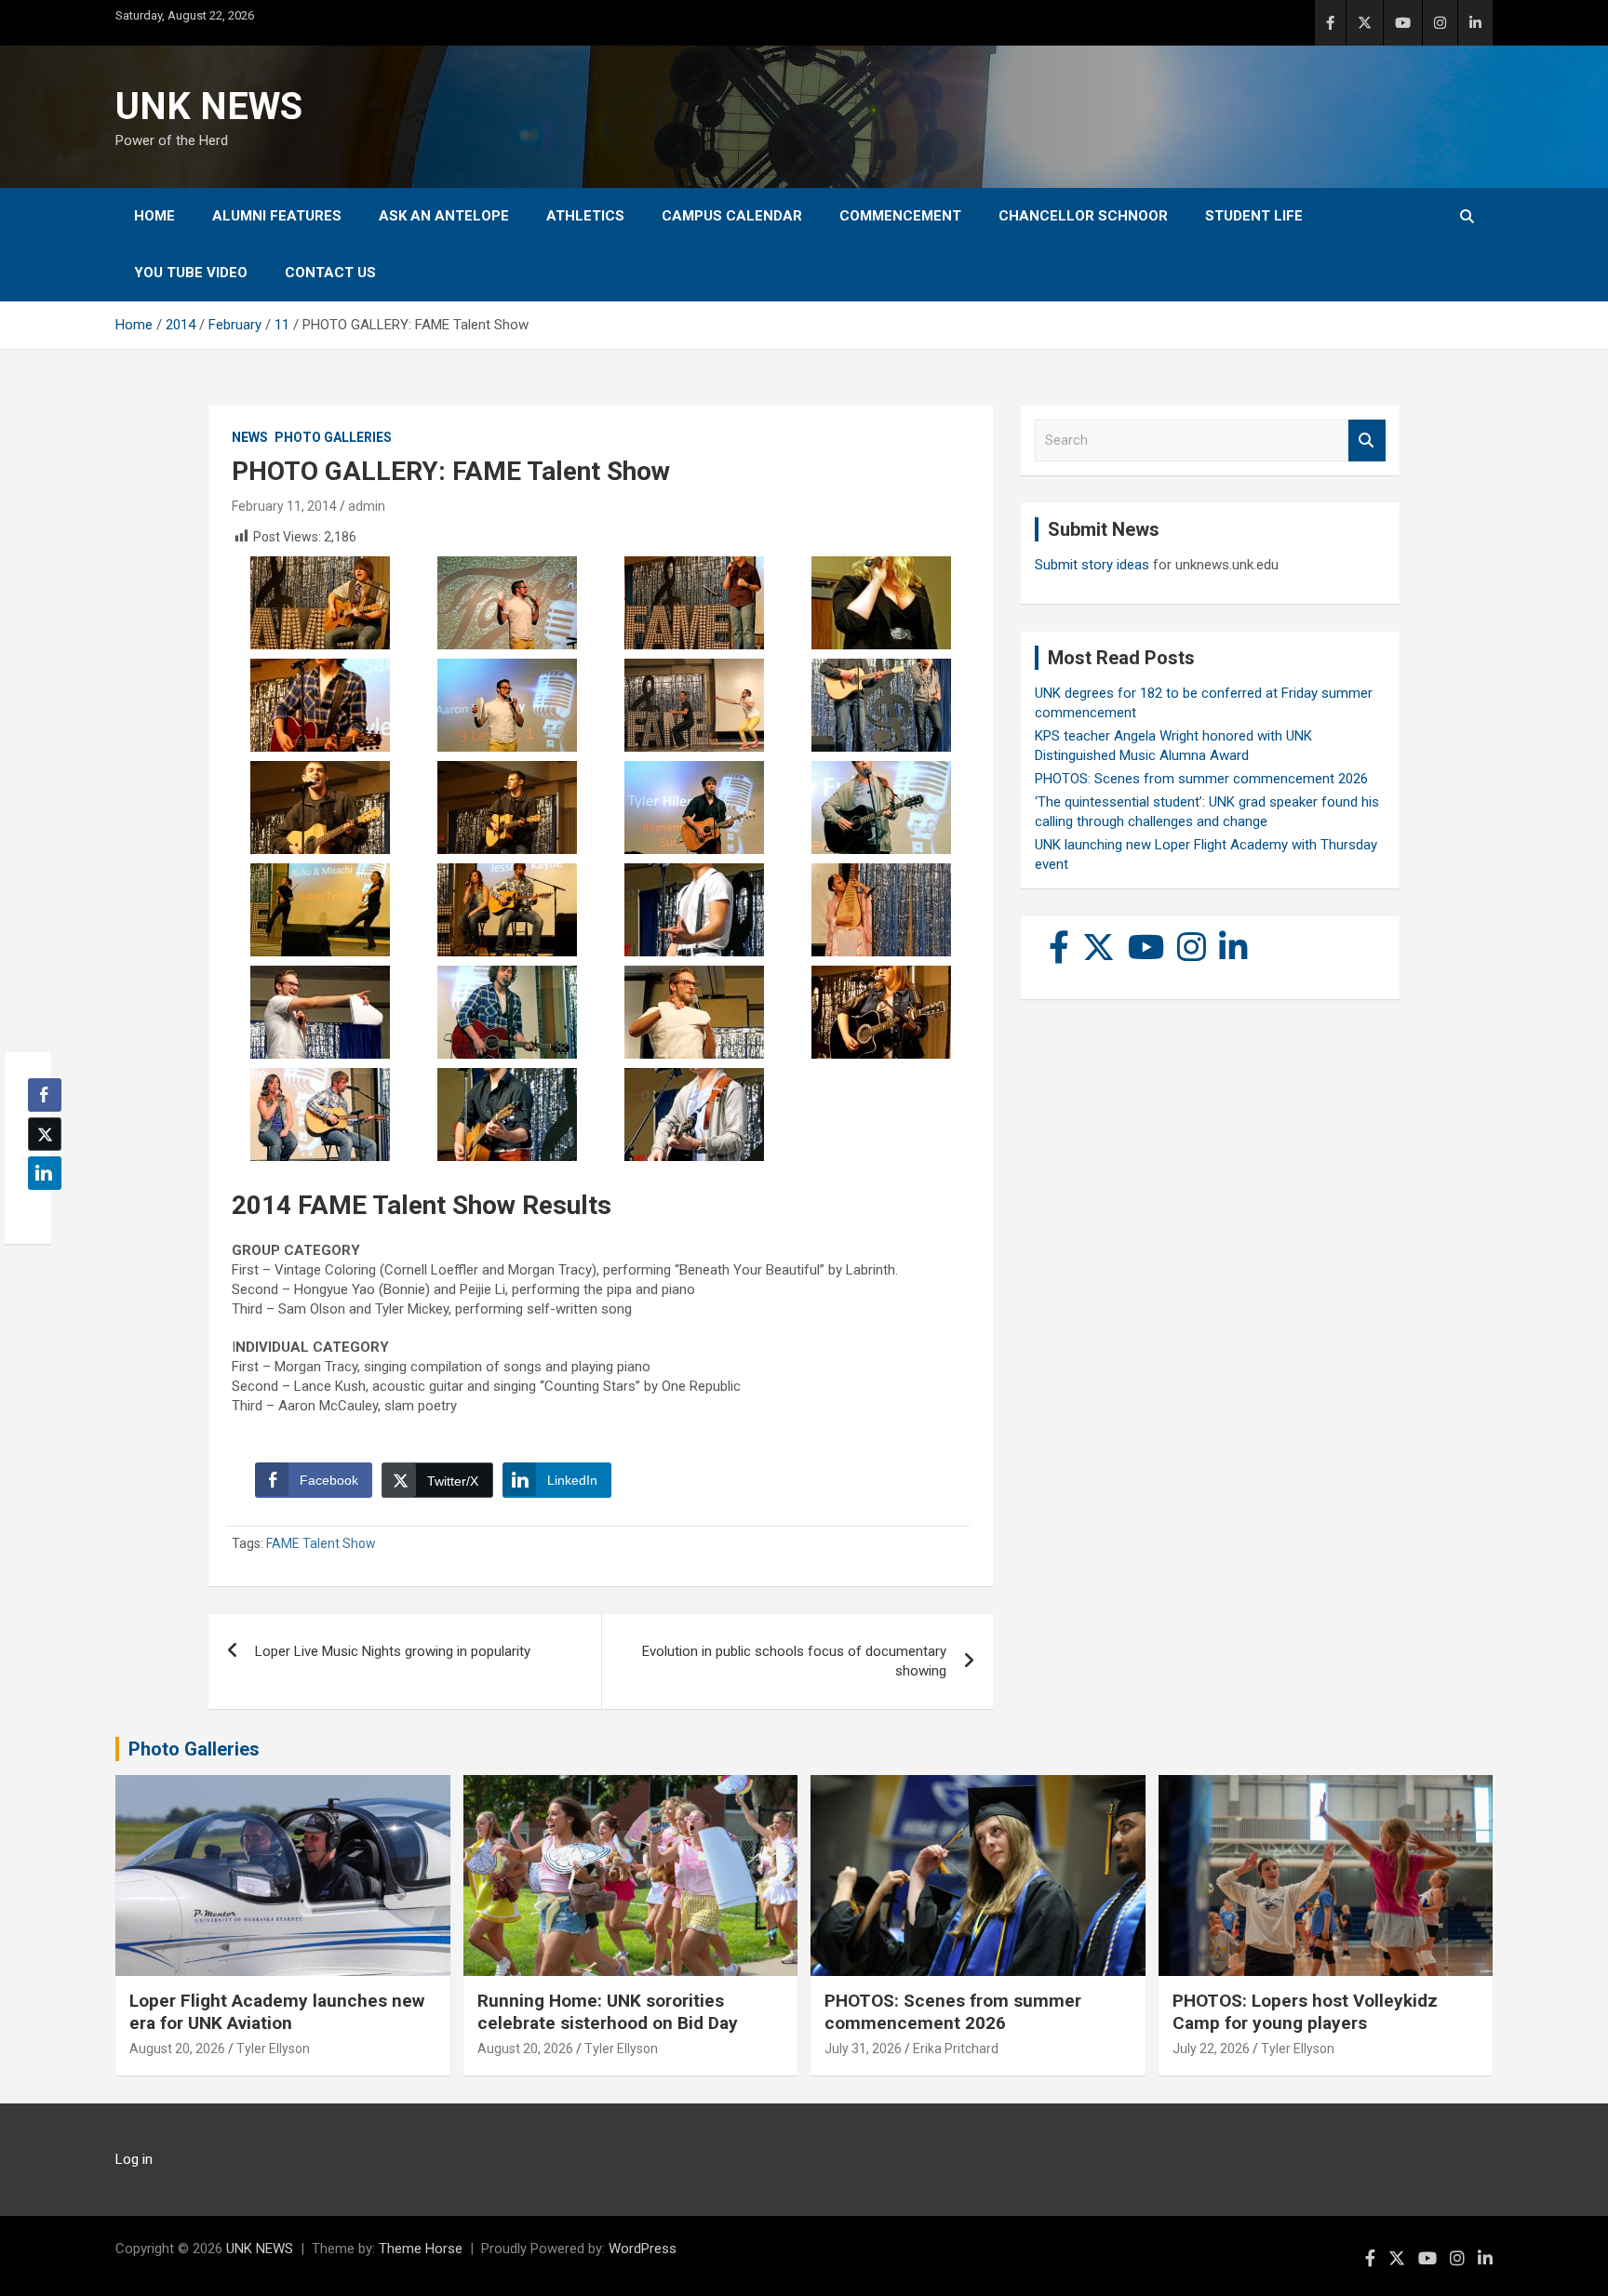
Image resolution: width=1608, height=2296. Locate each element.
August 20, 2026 (177, 2049)
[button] (39, 1209)
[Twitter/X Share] (45, 1134)
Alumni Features (277, 216)
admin (367, 506)
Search (1367, 441)
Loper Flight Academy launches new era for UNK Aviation (277, 2012)
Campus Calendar (732, 216)
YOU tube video (191, 273)
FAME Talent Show (321, 1543)
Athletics (585, 216)
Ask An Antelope (444, 216)
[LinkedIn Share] (45, 1173)
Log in (134, 2159)
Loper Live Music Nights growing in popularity (393, 1651)
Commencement (900, 216)
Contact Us (330, 273)
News (250, 437)
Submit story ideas (1092, 565)
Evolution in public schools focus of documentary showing (794, 1661)
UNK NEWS (209, 107)
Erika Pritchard (956, 2049)
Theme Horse (421, 2249)
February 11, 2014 (284, 506)
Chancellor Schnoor (1083, 216)
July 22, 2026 (1211, 2049)
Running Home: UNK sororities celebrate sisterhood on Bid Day (608, 2012)
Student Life (1254, 216)
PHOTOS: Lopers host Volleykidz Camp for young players (1305, 2012)
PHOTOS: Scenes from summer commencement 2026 (1201, 779)
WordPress (643, 2249)
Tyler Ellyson (273, 2049)
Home (154, 216)
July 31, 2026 (863, 2049)
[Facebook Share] (45, 1095)
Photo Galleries (333, 437)
